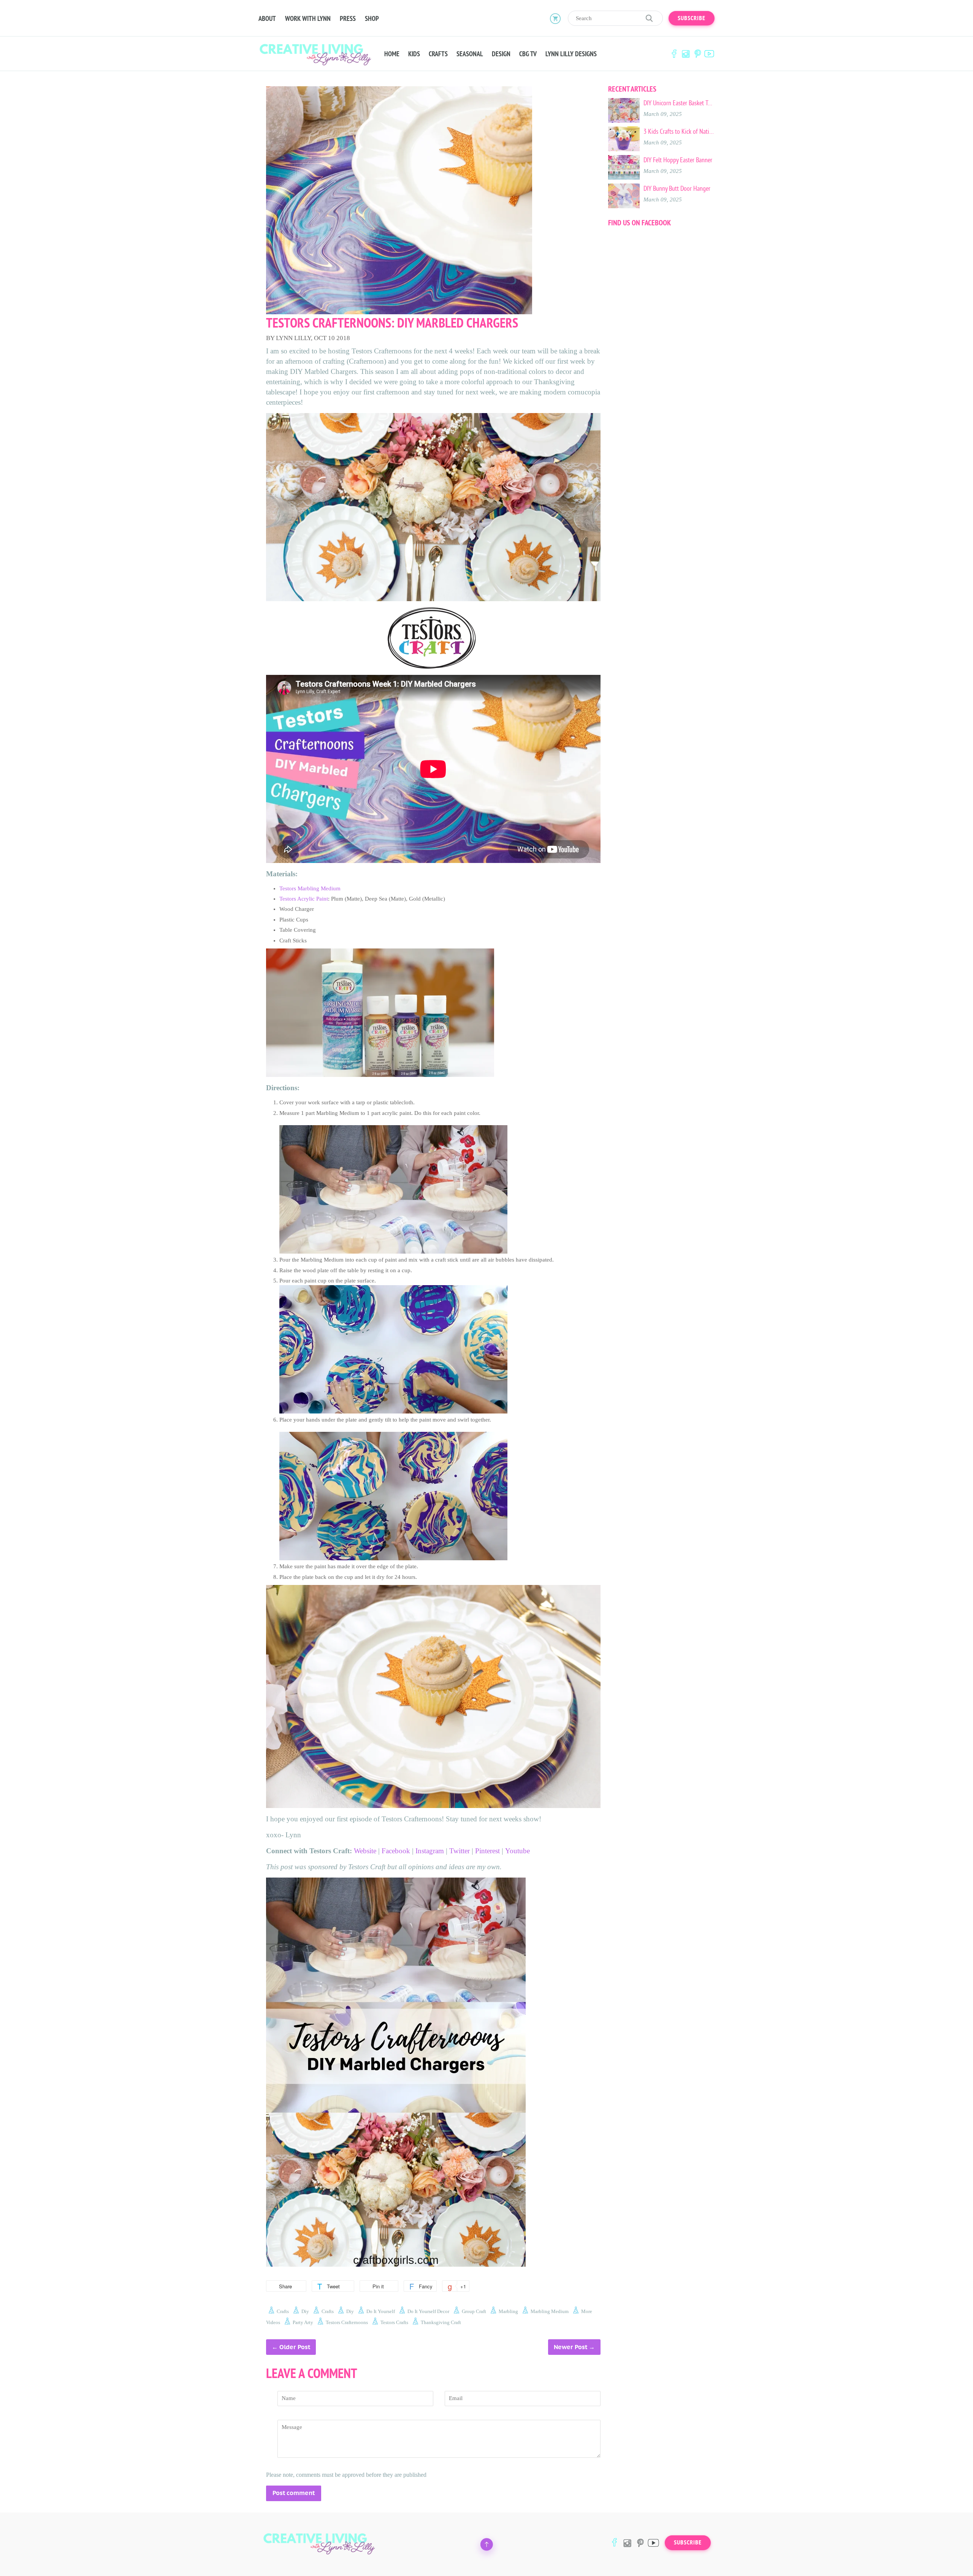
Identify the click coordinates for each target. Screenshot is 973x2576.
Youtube (517, 1851)
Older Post (295, 2347)
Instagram (686, 54)
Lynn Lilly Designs (571, 54)
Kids (414, 54)
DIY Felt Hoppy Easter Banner (678, 160)
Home (392, 54)
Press (348, 19)
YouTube (709, 54)
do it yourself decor (428, 2311)
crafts (283, 2311)
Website (365, 1851)
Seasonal (470, 54)
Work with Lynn (308, 19)
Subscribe (692, 18)
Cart (555, 18)
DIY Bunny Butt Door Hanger (677, 188)
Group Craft (474, 2311)
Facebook (674, 54)
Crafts (438, 54)
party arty (303, 2322)
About (267, 19)
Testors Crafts (394, 2322)
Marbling (508, 2311)
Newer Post (570, 2347)
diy (305, 2311)
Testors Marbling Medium (310, 888)
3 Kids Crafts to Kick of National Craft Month (679, 131)
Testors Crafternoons (347, 2322)
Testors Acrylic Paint (304, 899)
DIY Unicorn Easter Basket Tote (679, 103)
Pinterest (697, 54)
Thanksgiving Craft (441, 2322)
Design (501, 54)
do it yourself (381, 2311)
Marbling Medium (550, 2311)
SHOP (372, 19)
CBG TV (528, 54)
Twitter (460, 1851)
